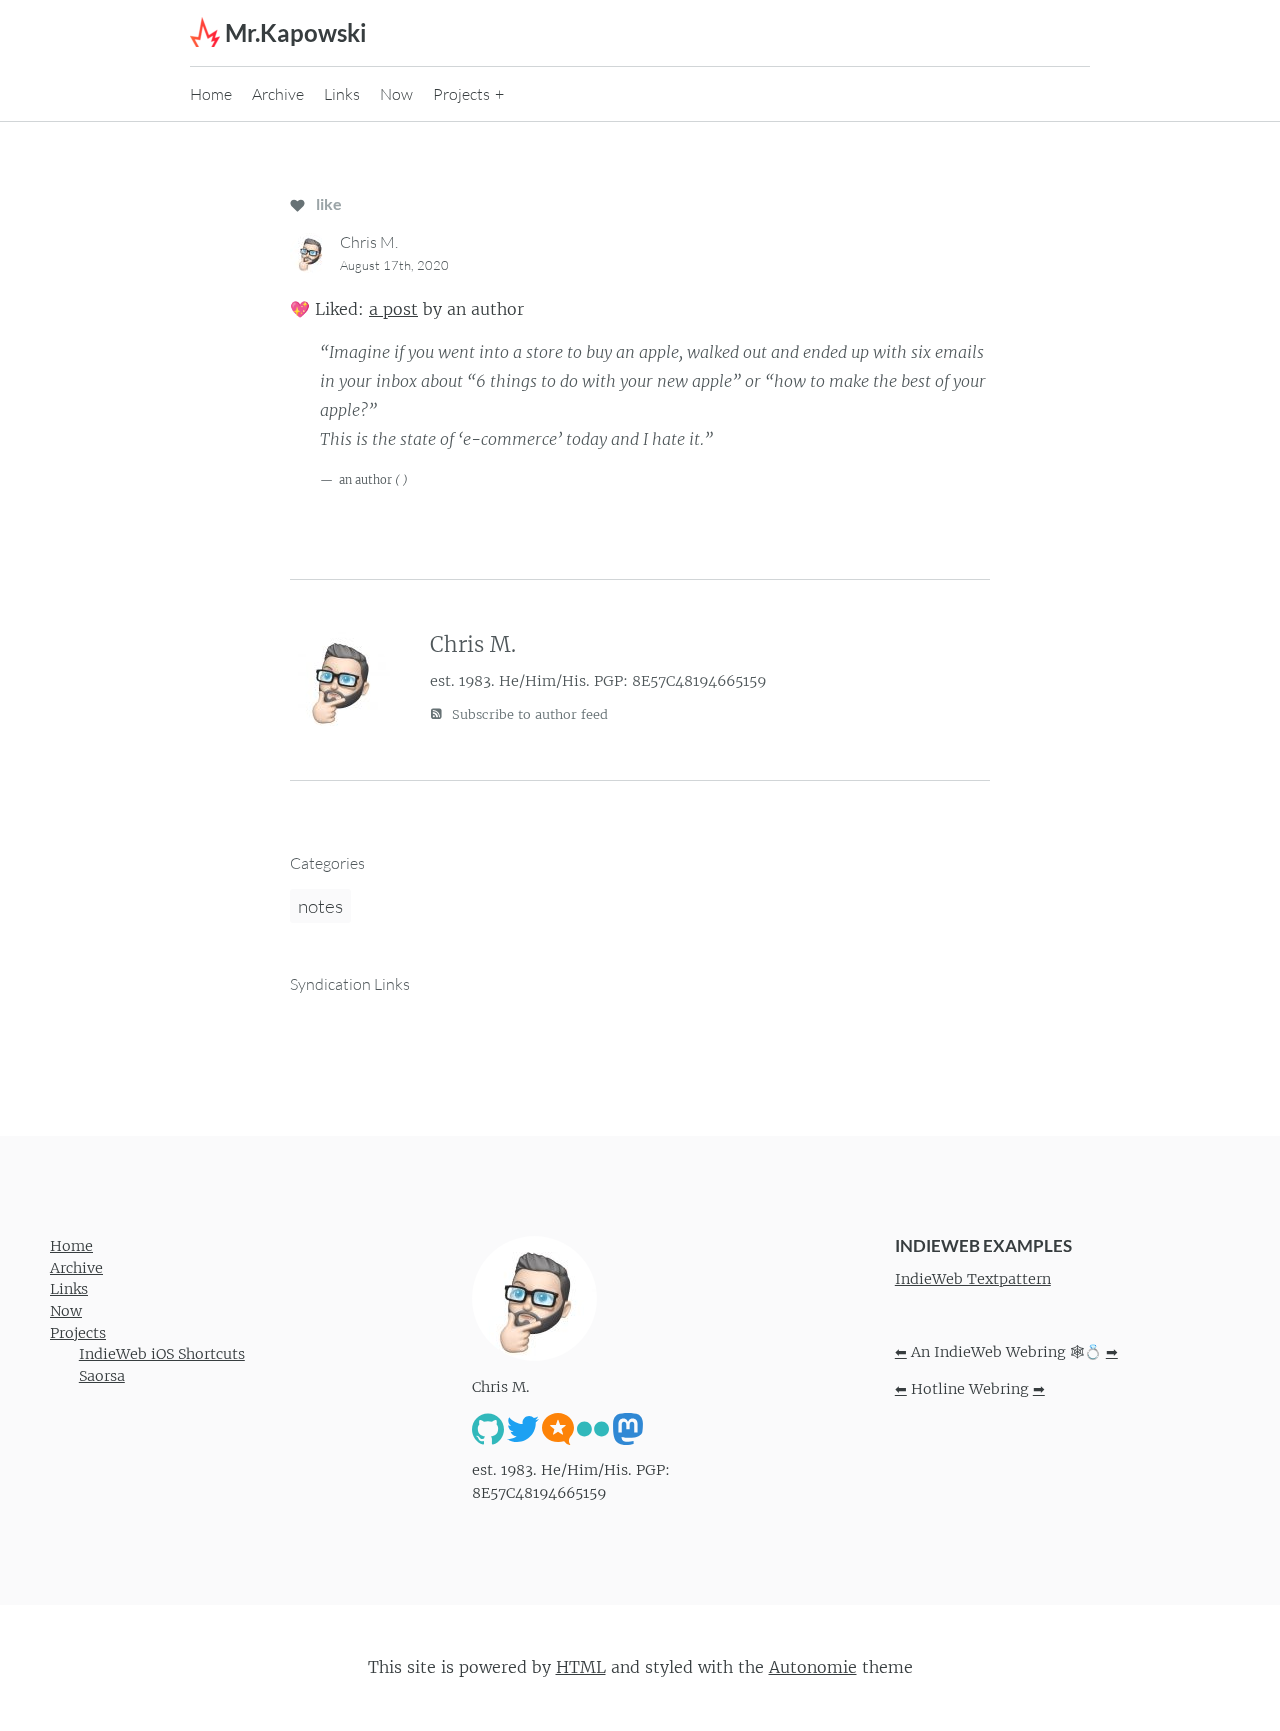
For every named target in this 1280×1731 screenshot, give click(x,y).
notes (320, 906)
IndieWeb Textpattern (973, 1279)
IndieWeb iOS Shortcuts (162, 1354)
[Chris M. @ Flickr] (593, 1428)
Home (211, 94)
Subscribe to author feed (528, 714)
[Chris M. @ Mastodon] (628, 1428)
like (327, 203)
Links (342, 94)
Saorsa (102, 1376)
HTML (581, 1667)
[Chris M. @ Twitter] (523, 1428)
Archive (278, 94)
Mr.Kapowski (296, 32)
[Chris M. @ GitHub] (488, 1428)
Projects (461, 94)
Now (396, 94)
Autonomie (813, 1667)
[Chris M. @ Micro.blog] (558, 1428)
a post (393, 309)
